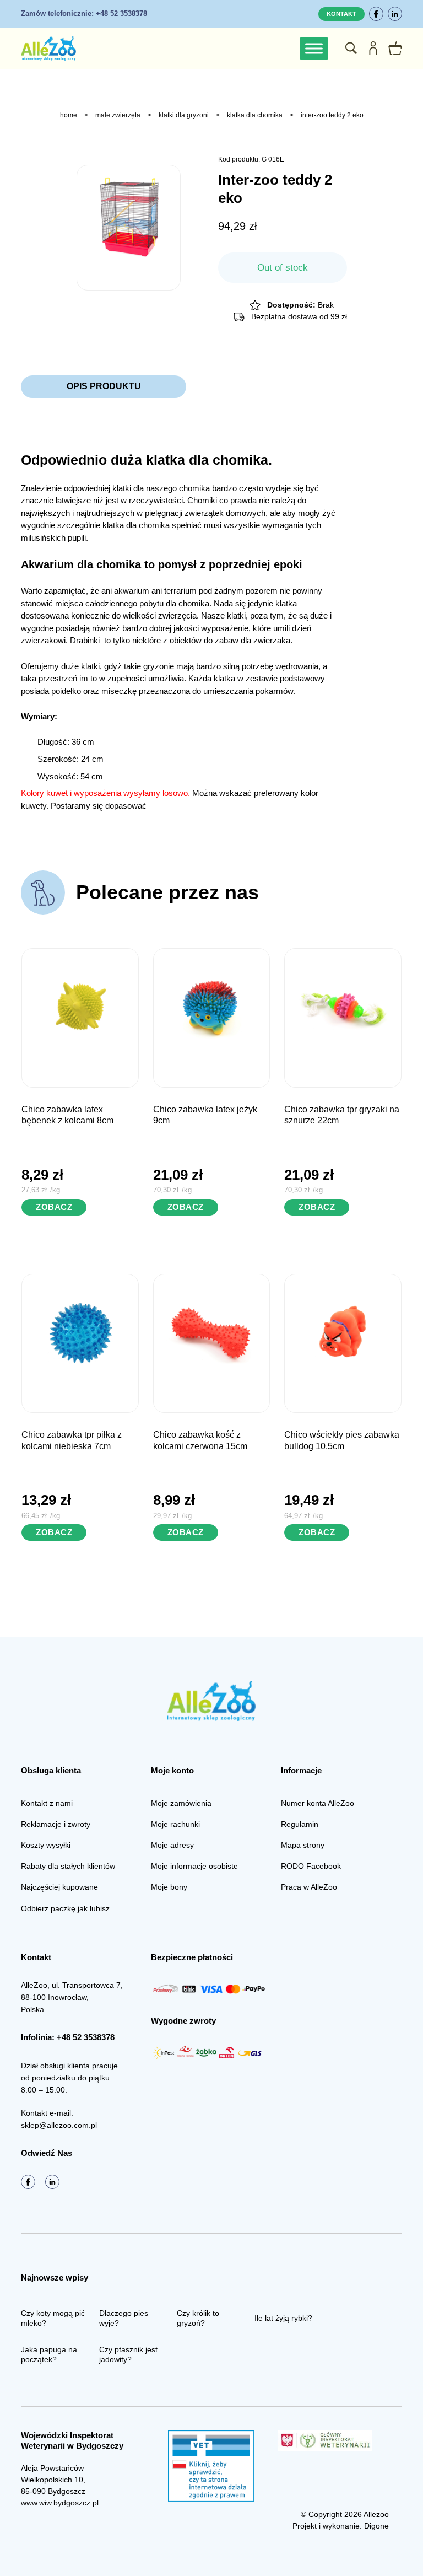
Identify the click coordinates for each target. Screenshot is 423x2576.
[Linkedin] (395, 14)
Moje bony (169, 1887)
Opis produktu (104, 386)
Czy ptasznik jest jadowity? (128, 2354)
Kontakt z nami (47, 1803)
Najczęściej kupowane (59, 1887)
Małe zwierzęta (118, 115)
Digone (376, 2526)
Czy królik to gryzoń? (198, 2318)
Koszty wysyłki (46, 1845)
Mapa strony (303, 1845)
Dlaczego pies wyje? (124, 2318)
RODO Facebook (311, 1866)
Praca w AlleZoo (309, 1887)
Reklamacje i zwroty (56, 1824)
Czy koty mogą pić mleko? (53, 2318)
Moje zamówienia (181, 1803)
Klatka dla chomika (255, 115)
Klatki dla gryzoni (184, 115)
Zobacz (54, 1207)
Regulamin (300, 1824)
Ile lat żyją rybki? (283, 2318)
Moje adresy (172, 1845)
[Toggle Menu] (314, 48)
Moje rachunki (175, 1824)
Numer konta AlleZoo (318, 1803)
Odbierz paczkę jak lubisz (65, 1908)
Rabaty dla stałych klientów (68, 1866)
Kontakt (341, 14)
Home (69, 115)
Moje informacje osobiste (194, 1866)
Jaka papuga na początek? (49, 2354)
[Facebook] (376, 14)
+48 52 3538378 (84, 14)
